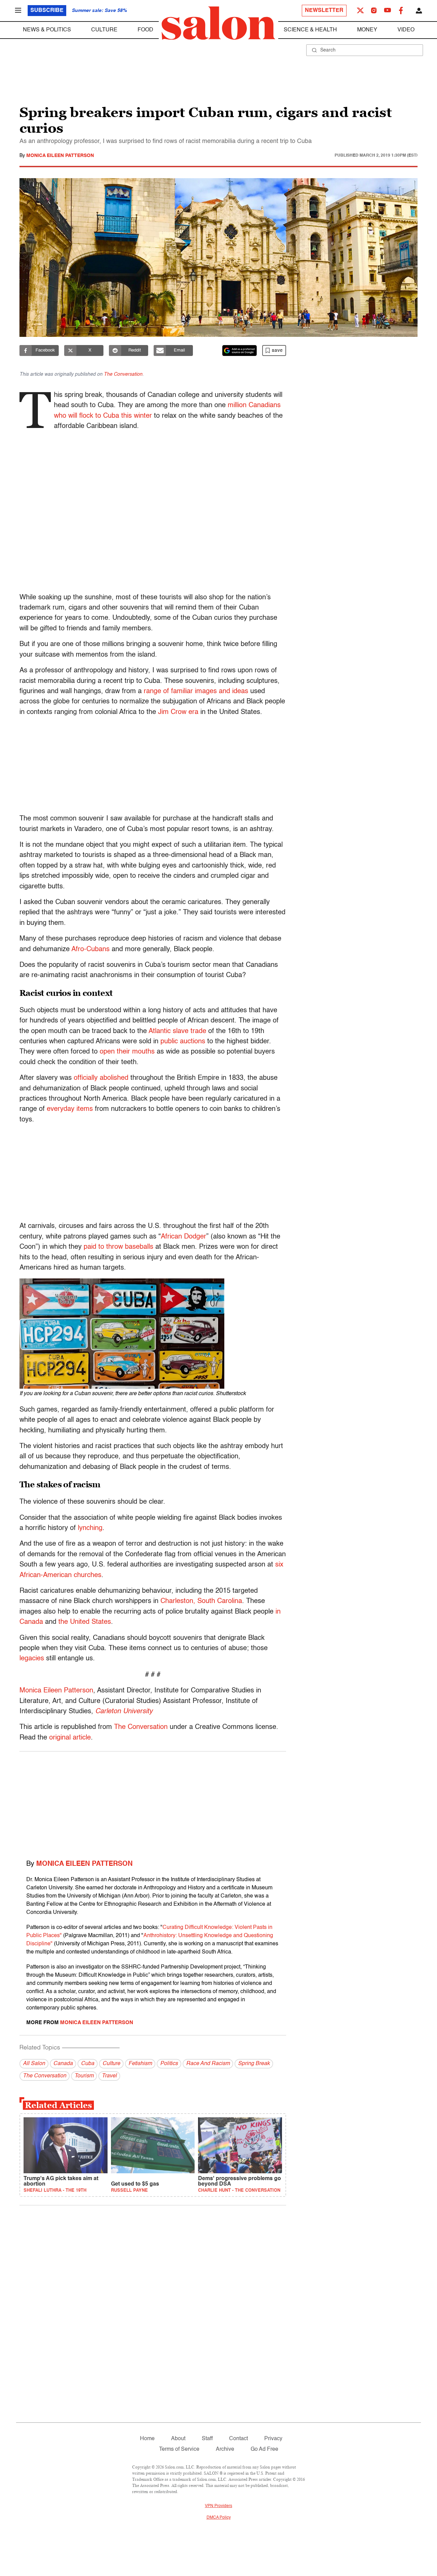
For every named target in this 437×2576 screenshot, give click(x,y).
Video (406, 30)
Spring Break (254, 2064)
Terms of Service (179, 2449)
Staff (207, 2439)
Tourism (84, 2076)
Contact (238, 2439)
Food (145, 30)
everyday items (70, 1109)
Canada (63, 2064)
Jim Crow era (178, 712)
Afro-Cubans (90, 949)
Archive (225, 2449)
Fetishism (140, 2064)
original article (70, 1738)
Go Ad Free (264, 2449)
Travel (109, 2076)
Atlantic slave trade (177, 1031)
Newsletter (324, 11)
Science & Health (310, 30)
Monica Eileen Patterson (60, 156)
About (178, 2439)
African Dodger (184, 1237)
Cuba (88, 2064)
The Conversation (123, 374)
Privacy (273, 2439)
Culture (104, 30)
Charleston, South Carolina (201, 1601)
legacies (32, 1659)
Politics (169, 2064)
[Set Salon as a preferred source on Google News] (240, 350)
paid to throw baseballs (118, 1247)
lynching (90, 1528)
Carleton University (124, 1712)
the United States (85, 1622)
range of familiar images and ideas (196, 691)
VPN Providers (218, 2506)
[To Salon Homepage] (218, 23)
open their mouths (127, 1052)
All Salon (34, 2064)
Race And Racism (208, 2064)
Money (367, 30)
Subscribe (47, 11)
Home (147, 2439)
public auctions (183, 1042)
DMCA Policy (219, 2518)
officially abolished (101, 1078)
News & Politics (47, 30)
